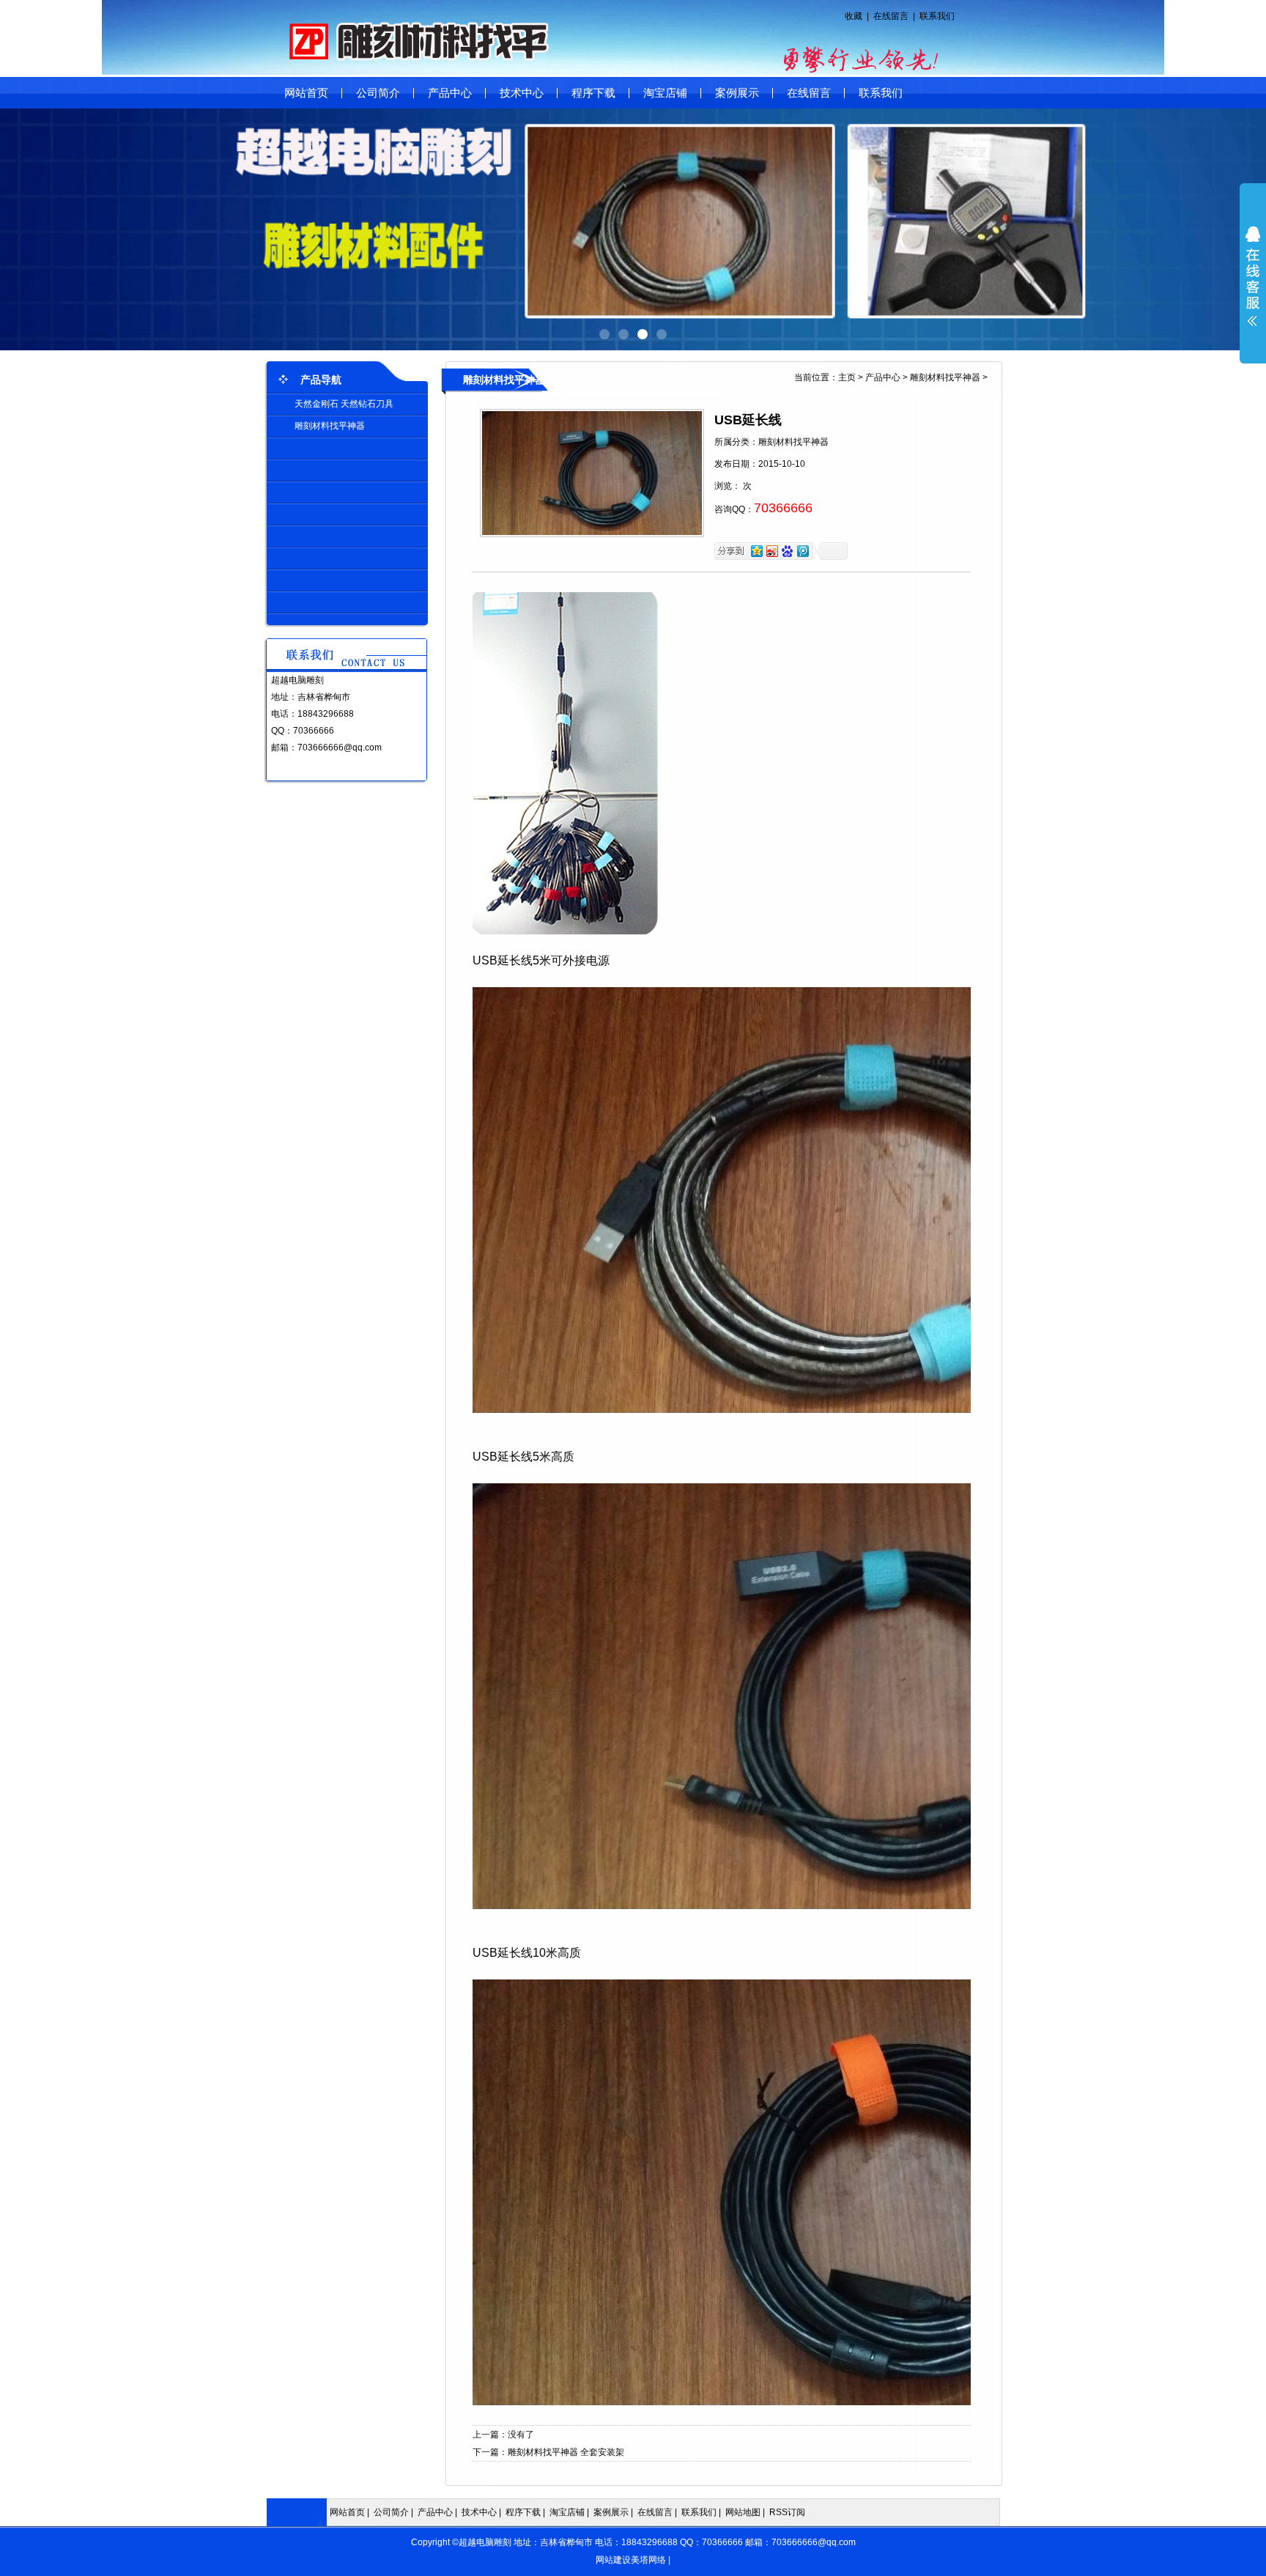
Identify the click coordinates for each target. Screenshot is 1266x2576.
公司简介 (378, 93)
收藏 (854, 16)
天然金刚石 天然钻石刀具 (344, 404)
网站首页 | (351, 2512)
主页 (847, 377)
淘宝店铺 (665, 93)
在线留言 (891, 16)
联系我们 (937, 16)
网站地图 (743, 2512)
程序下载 (593, 93)
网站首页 (306, 93)
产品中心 (450, 93)
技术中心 (522, 93)
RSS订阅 (787, 2512)
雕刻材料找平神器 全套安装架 (566, 2452)
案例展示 (737, 93)
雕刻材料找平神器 (330, 426)
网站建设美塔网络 (631, 2560)
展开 (1253, 276)
